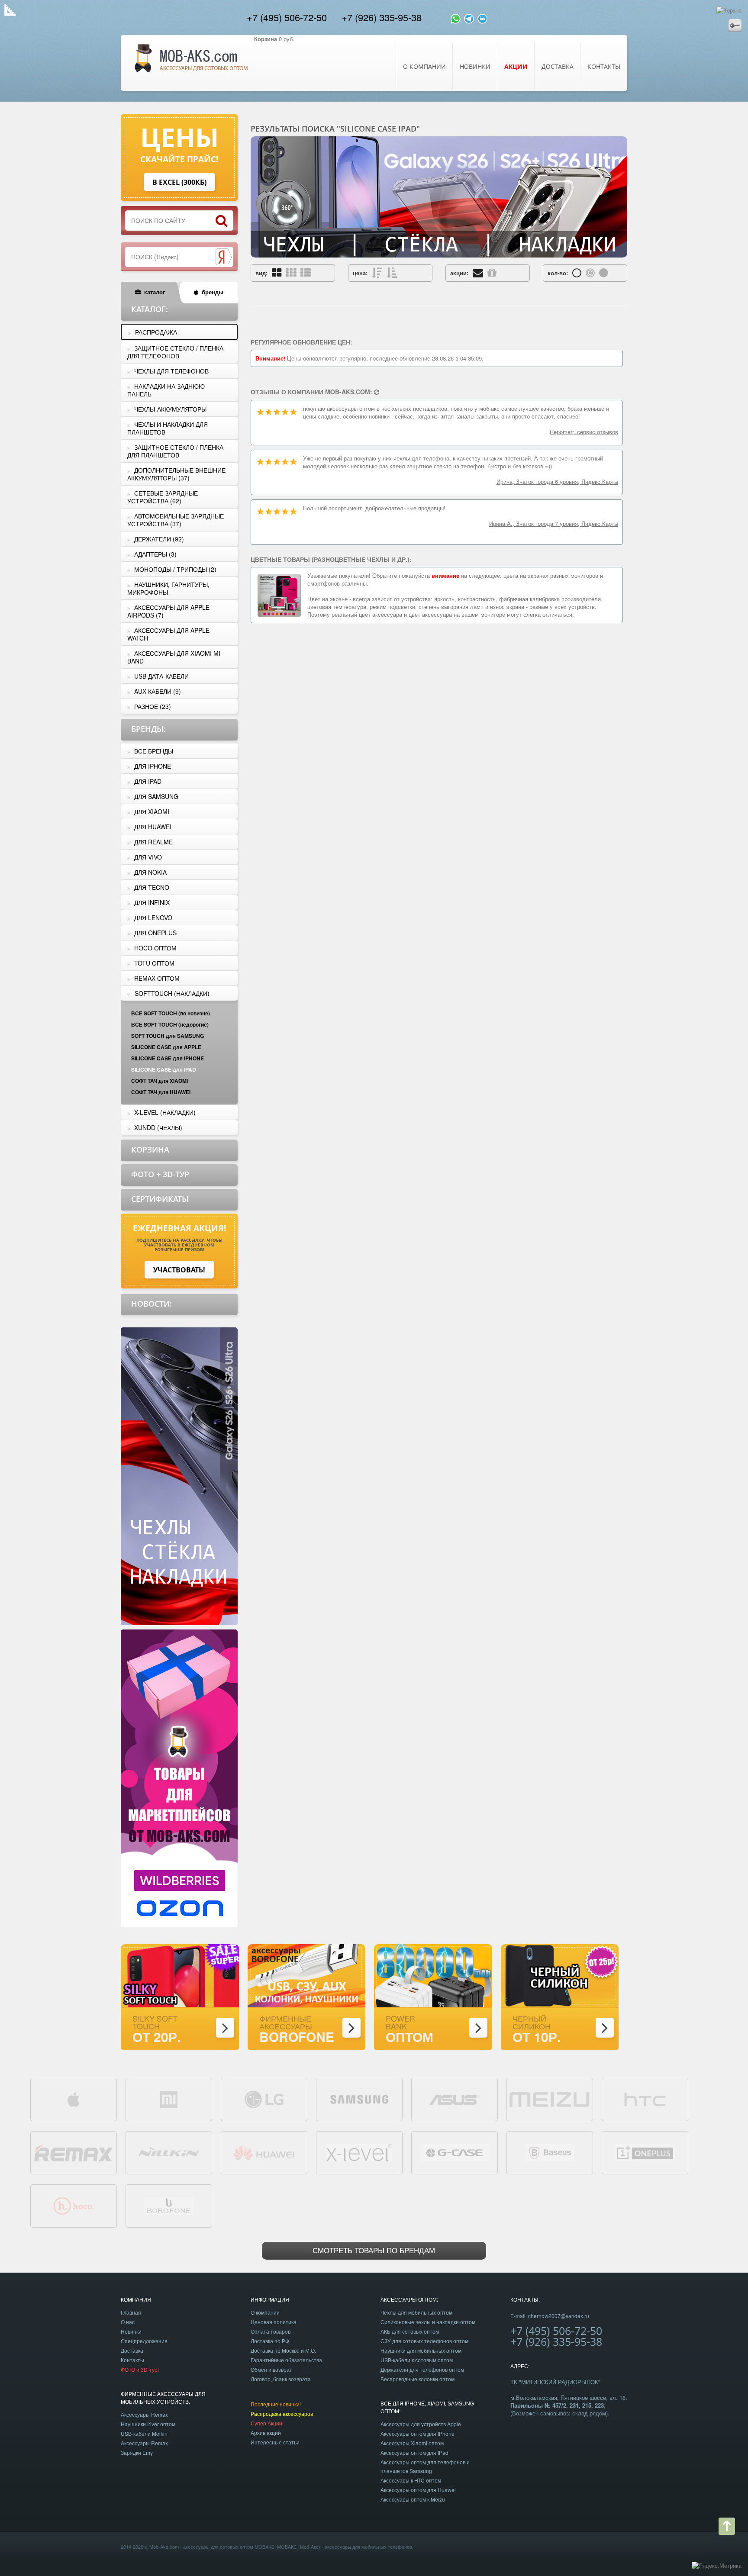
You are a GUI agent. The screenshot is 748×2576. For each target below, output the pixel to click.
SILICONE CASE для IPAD (164, 1069)
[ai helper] (482, 17)
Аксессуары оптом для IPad (414, 2452)
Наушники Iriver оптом (148, 2424)
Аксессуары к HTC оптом (411, 2480)
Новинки (475, 66)
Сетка (277, 272)
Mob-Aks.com (164, 2547)
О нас (128, 2322)
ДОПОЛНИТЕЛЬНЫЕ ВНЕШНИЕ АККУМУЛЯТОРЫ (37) (176, 474)
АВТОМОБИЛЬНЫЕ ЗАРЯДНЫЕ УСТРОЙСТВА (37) (176, 520)
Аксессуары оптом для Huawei (418, 2490)
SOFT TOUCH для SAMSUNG (168, 1036)
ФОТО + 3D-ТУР (160, 1174)
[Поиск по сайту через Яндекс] (223, 257)
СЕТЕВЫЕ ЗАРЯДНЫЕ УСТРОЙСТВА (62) (163, 497)
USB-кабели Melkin (144, 2433)
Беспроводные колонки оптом (418, 2379)
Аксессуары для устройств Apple (421, 2424)
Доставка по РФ (270, 2341)
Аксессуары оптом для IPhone (418, 2433)
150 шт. (604, 272)
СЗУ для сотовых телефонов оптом (424, 2341)
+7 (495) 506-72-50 (287, 17)
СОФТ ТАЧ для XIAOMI (160, 1081)
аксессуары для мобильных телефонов (368, 2547)
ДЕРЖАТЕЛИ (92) (159, 539)
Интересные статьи (275, 2442)
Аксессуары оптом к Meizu (413, 2499)
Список (306, 272)
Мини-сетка (291, 272)
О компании (424, 66)
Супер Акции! (267, 2423)
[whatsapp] (456, 17)
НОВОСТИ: (152, 1304)
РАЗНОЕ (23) (153, 706)
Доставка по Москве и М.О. (283, 2350)
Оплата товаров (271, 2331)
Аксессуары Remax (144, 2414)
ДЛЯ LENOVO (153, 918)
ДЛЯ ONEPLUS (155, 933)
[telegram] (469, 17)
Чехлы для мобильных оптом (416, 2312)
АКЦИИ (516, 66)
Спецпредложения (144, 2341)
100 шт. (590, 272)
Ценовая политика (274, 2322)
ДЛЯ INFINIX (152, 902)
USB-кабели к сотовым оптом (417, 2360)
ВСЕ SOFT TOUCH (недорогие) (170, 1024)
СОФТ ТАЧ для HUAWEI (161, 1092)
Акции (492, 272)
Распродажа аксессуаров (282, 2413)
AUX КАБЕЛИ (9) (158, 691)
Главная (131, 2312)
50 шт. (577, 272)
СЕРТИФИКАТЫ (160, 1199)
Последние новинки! (276, 2404)
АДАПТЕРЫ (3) (155, 554)
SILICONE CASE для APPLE (166, 1047)
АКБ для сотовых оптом (410, 2331)
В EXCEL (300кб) (179, 182)
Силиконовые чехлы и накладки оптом (428, 2322)
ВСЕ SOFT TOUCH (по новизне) (171, 1013)
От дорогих (377, 272)
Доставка (558, 66)
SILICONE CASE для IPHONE (168, 1058)
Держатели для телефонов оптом (422, 2369)
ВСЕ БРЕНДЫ (154, 751)
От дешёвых (392, 272)
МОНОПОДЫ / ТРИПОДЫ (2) (175, 569)
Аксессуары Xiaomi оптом (412, 2443)
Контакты (604, 66)
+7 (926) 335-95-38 (382, 17)
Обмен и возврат (271, 2369)
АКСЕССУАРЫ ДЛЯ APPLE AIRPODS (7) (168, 611)
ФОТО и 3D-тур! (140, 2369)
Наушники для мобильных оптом (421, 2350)
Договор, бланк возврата (281, 2379)
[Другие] (377, 392)
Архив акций (266, 2433)
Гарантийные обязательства (286, 2360)
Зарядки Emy (137, 2452)
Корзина (150, 1150)
